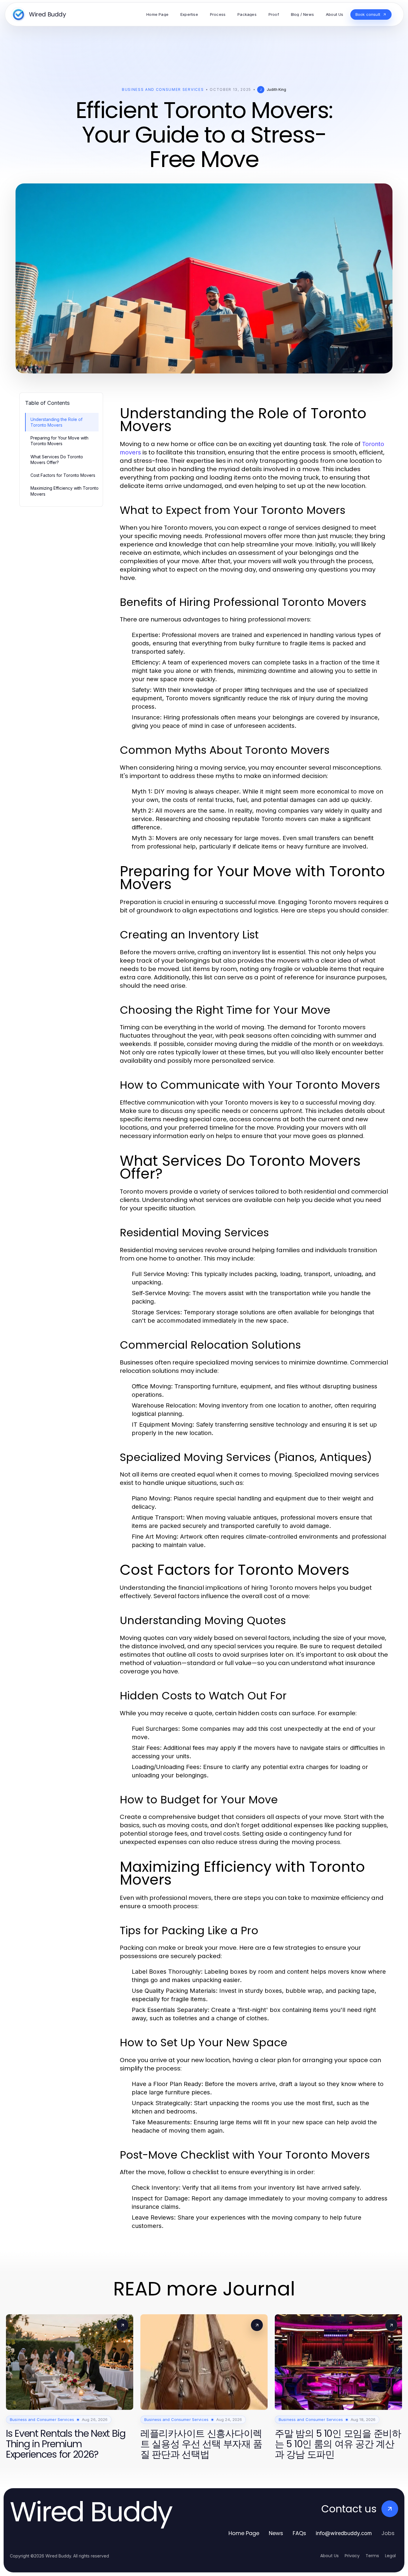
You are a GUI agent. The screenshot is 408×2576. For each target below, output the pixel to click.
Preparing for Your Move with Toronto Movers (59, 441)
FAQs (299, 2533)
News (276, 2533)
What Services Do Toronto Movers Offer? (57, 460)
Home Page (244, 2533)
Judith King (276, 89)
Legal (390, 2556)
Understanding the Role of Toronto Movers (56, 422)
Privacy (352, 2556)
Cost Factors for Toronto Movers (63, 475)
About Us (329, 2556)
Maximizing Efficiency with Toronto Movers (65, 491)
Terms (372, 2556)
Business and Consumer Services (163, 89)
